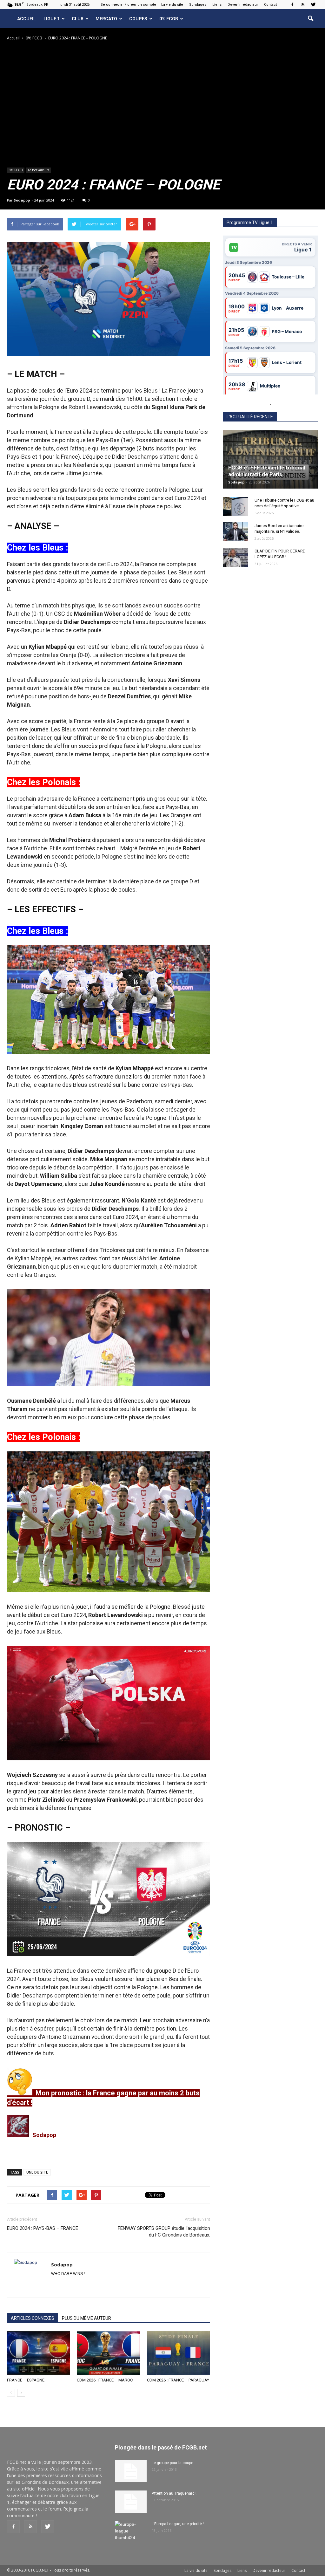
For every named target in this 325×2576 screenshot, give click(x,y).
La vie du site (172, 5)
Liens (217, 5)
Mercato (106, 19)
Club (78, 19)
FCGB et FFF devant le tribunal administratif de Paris (267, 471)
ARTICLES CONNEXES (33, 2318)
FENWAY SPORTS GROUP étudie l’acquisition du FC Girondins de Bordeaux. (164, 2232)
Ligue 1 (52, 19)
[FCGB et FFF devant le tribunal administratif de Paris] (270, 459)
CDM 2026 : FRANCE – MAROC (105, 2380)
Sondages (198, 5)
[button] (310, 19)
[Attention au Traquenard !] (131, 2502)
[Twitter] (313, 4)
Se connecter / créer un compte (128, 5)
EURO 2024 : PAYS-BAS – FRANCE (43, 2228)
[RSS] (303, 4)
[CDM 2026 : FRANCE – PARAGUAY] (179, 2353)
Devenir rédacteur (243, 5)
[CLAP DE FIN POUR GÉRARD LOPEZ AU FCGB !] (235, 557)
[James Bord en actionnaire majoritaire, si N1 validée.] (235, 532)
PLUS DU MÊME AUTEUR (86, 2318)
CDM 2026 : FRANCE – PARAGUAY (178, 2380)
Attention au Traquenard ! (174, 2493)
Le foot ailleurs (39, 170)
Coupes (138, 19)
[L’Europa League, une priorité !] (131, 2532)
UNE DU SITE (37, 2172)
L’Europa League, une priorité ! (178, 2524)
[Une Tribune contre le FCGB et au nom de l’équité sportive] (235, 506)
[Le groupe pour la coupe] (131, 2471)
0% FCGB (169, 19)
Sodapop (22, 200)
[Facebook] (292, 4)
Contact (270, 5)
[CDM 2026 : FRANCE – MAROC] (108, 2353)
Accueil (27, 19)
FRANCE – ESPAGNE (26, 2380)
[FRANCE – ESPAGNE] (39, 2353)
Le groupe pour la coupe (172, 2463)
